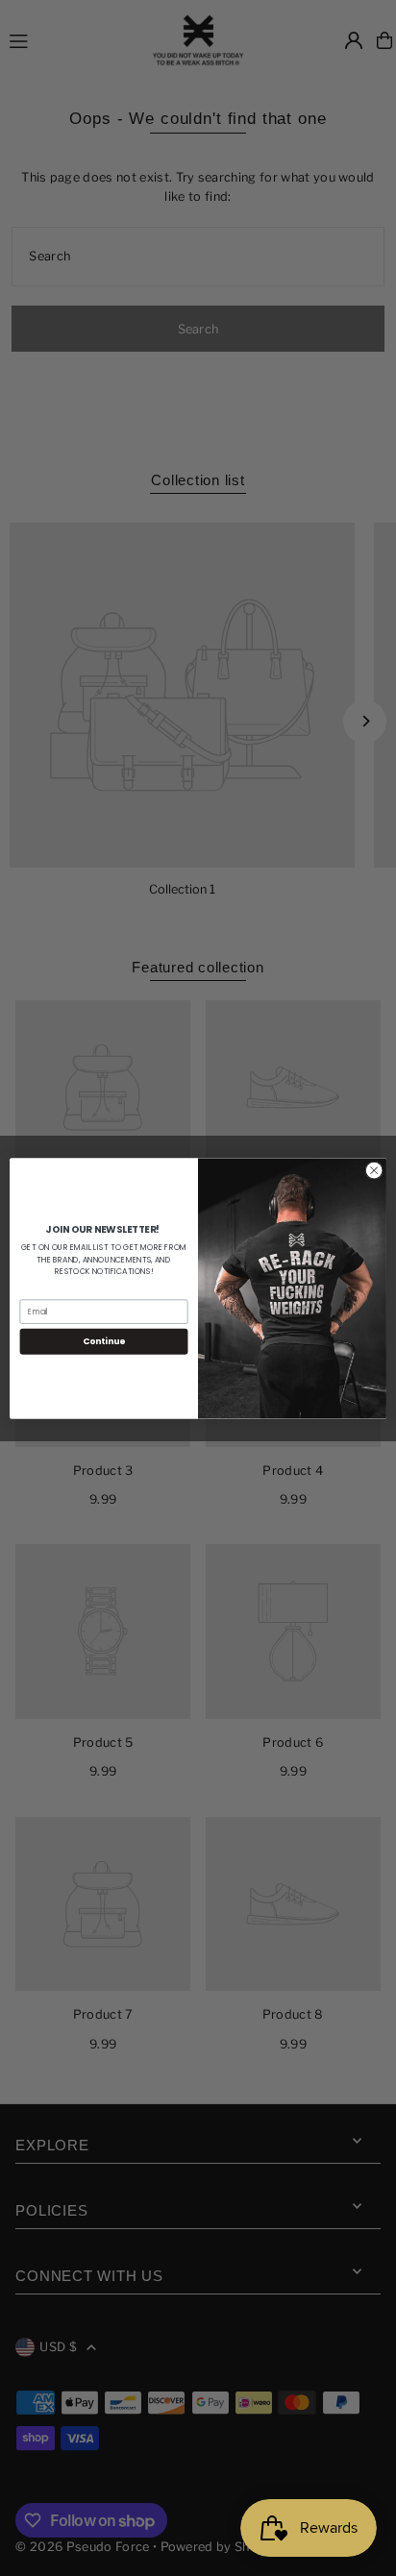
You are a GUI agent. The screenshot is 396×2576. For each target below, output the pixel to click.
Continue (104, 1341)
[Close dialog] (374, 1170)
